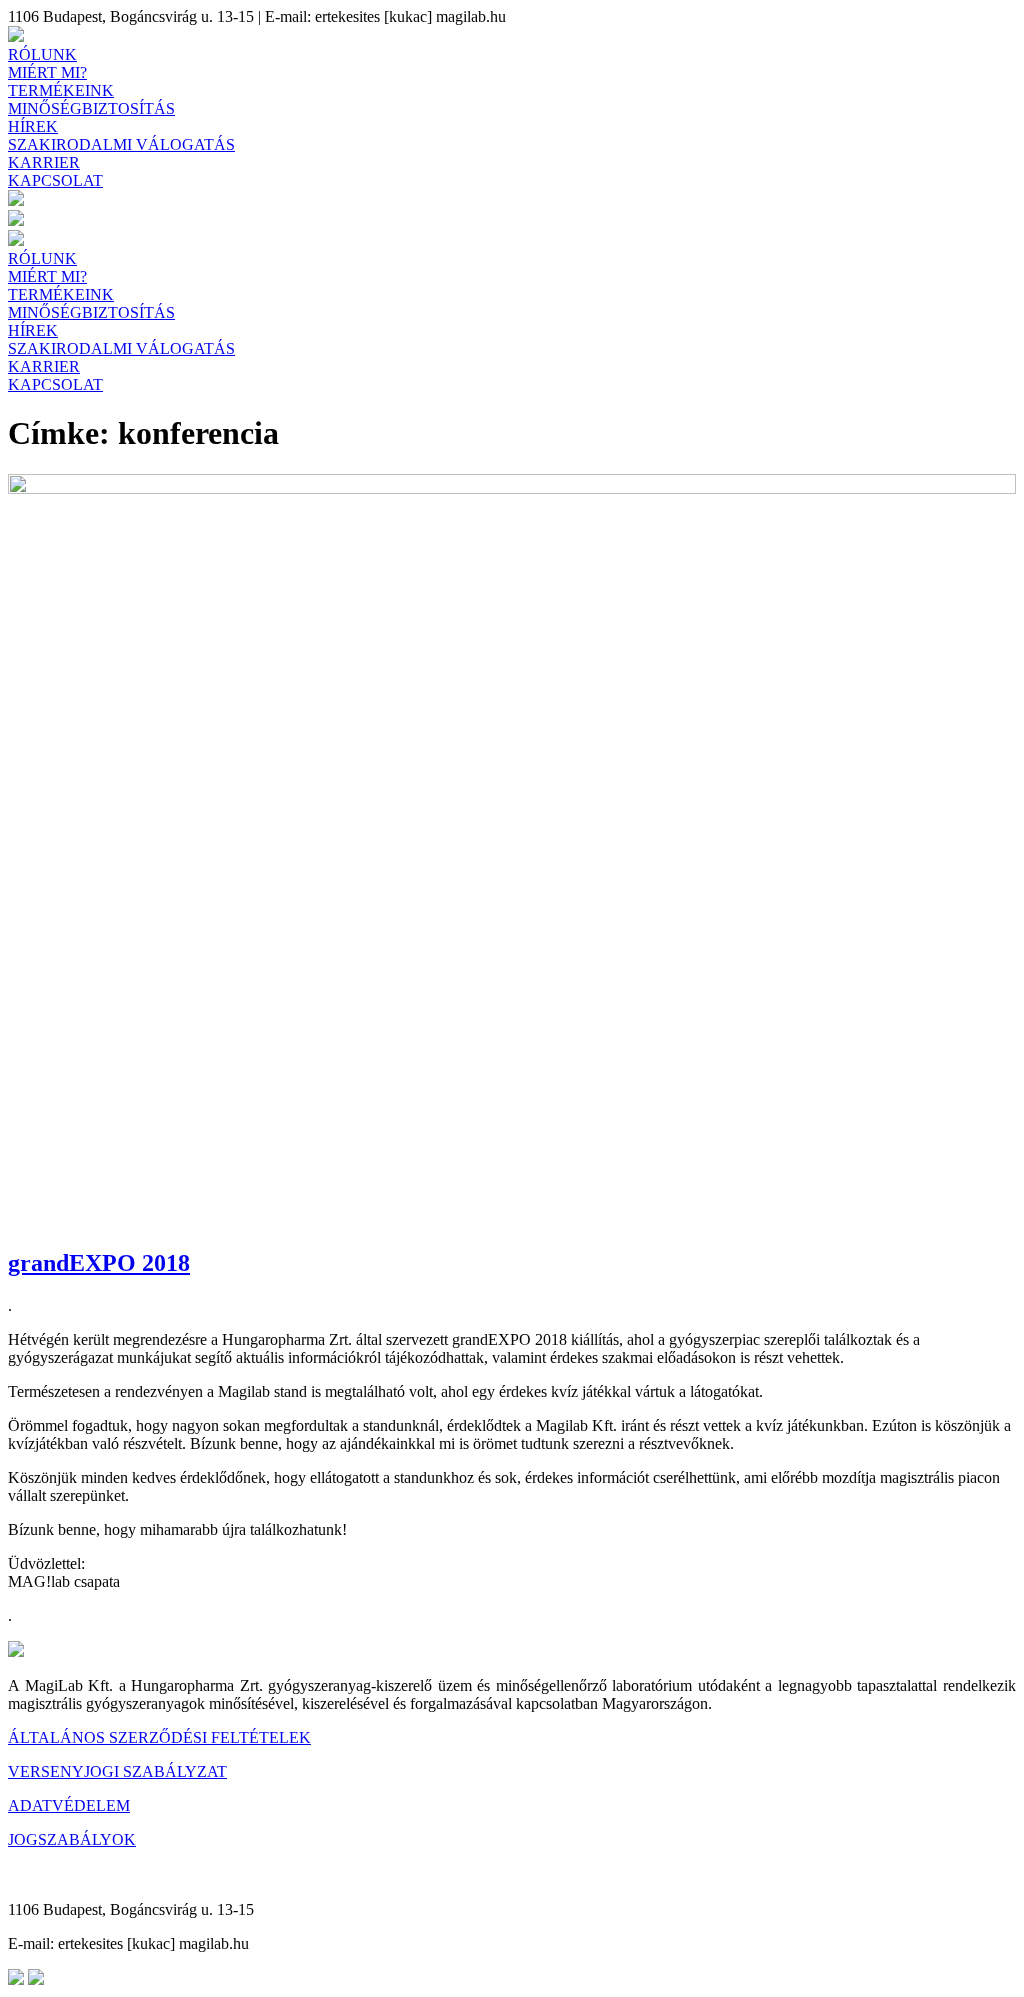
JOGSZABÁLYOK (72, 1839)
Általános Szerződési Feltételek (159, 1737)
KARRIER (44, 162)
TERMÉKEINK (61, 90)
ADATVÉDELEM (69, 1805)
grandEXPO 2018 (99, 1263)
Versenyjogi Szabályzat (117, 1771)
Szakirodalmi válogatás (121, 144)
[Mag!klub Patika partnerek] (16, 220)
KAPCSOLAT (55, 180)
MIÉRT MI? (47, 72)
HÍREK (33, 126)
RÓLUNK (42, 54)
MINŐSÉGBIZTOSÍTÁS (91, 108)
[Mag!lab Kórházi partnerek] (16, 200)
